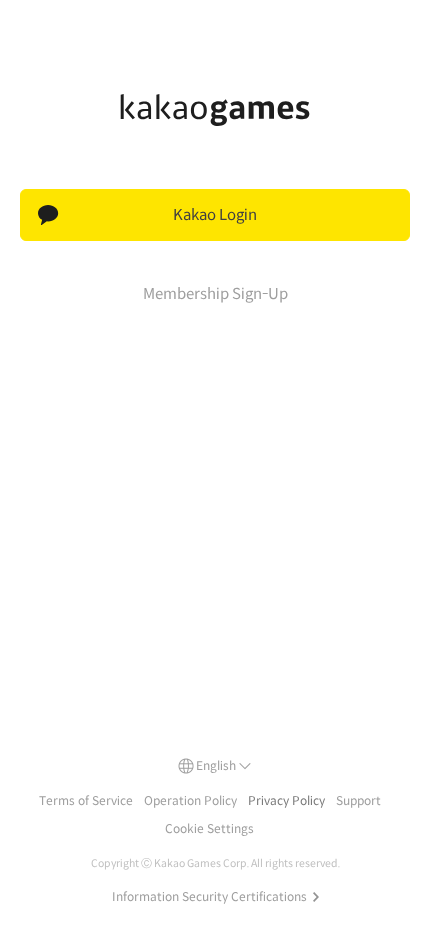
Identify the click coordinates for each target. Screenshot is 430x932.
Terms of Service (86, 800)
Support (358, 800)
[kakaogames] (215, 110)
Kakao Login (215, 214)
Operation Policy (190, 800)
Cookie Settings (209, 828)
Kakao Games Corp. (201, 863)
